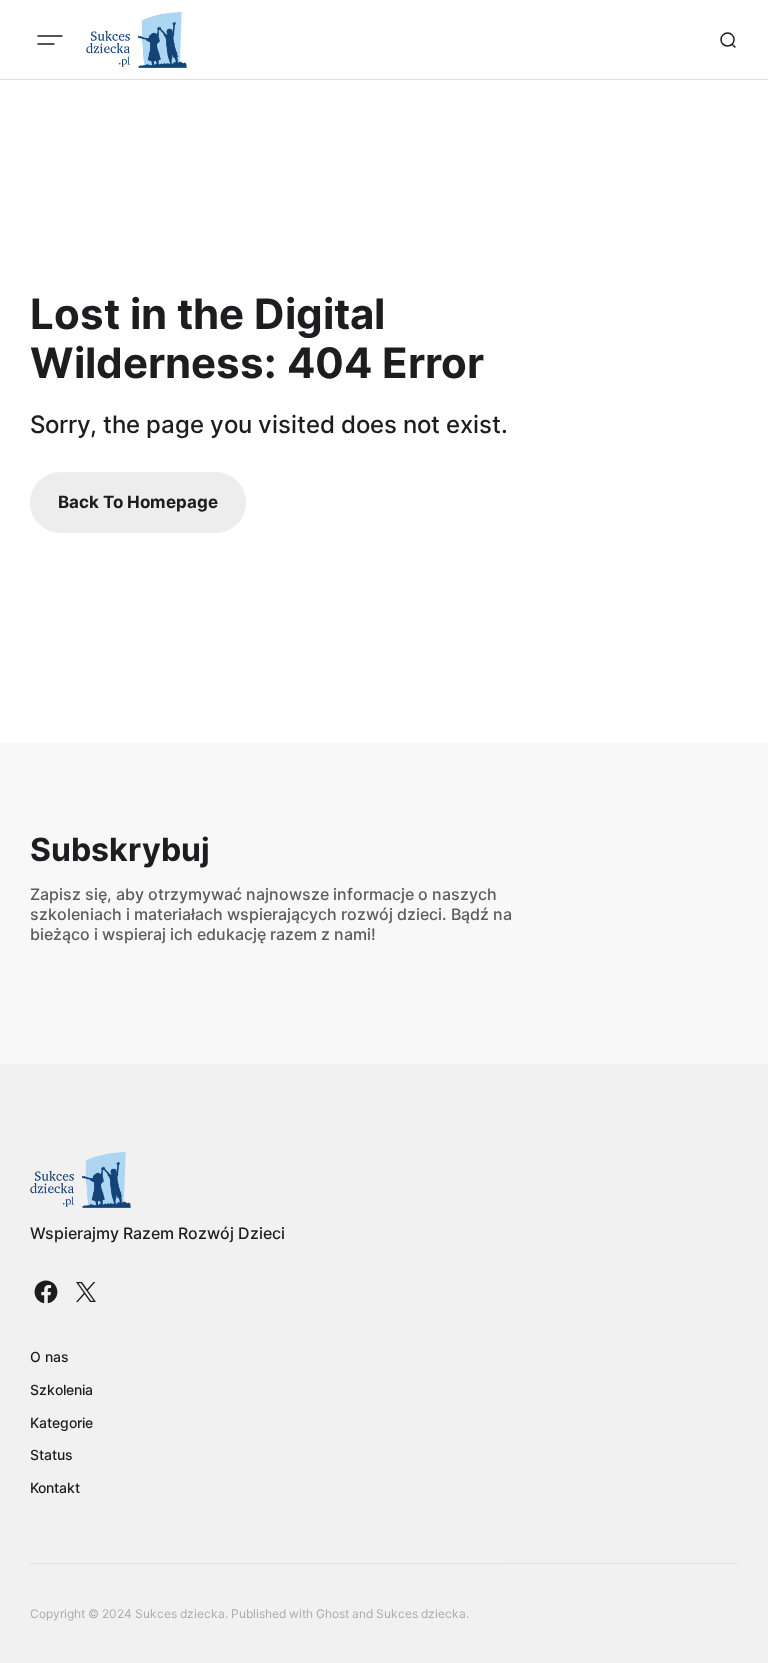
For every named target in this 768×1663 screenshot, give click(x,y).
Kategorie (61, 1422)
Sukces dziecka (421, 1613)
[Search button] (728, 40)
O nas (49, 1356)
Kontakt (55, 1487)
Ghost (332, 1613)
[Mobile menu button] (50, 40)
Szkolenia (61, 1389)
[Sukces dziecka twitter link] (84, 1292)
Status (51, 1454)
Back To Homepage (138, 502)
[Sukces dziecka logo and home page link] (136, 40)
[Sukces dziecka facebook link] (48, 1292)
